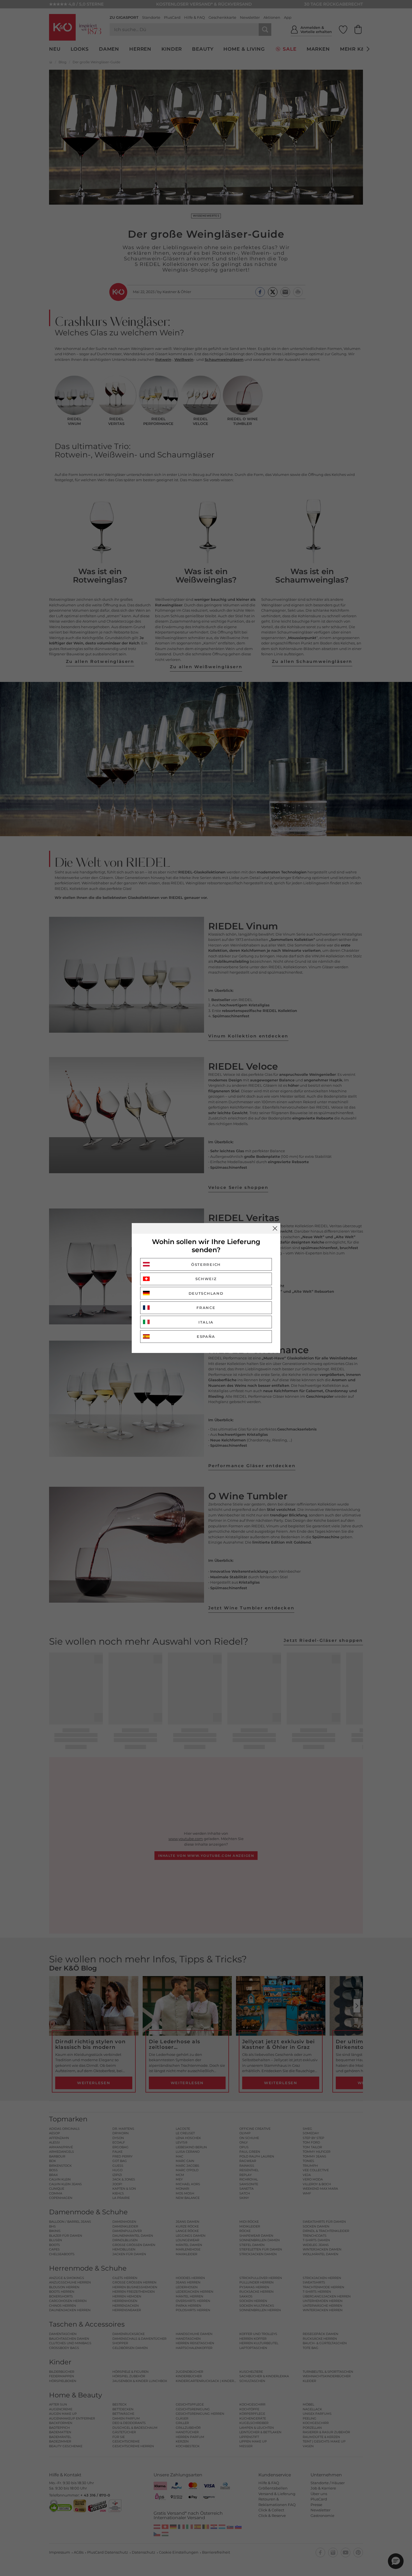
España (206, 1336)
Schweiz (206, 1279)
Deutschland (206, 1293)
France (206, 1308)
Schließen (275, 1228)
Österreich (206, 1264)
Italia (206, 1322)
